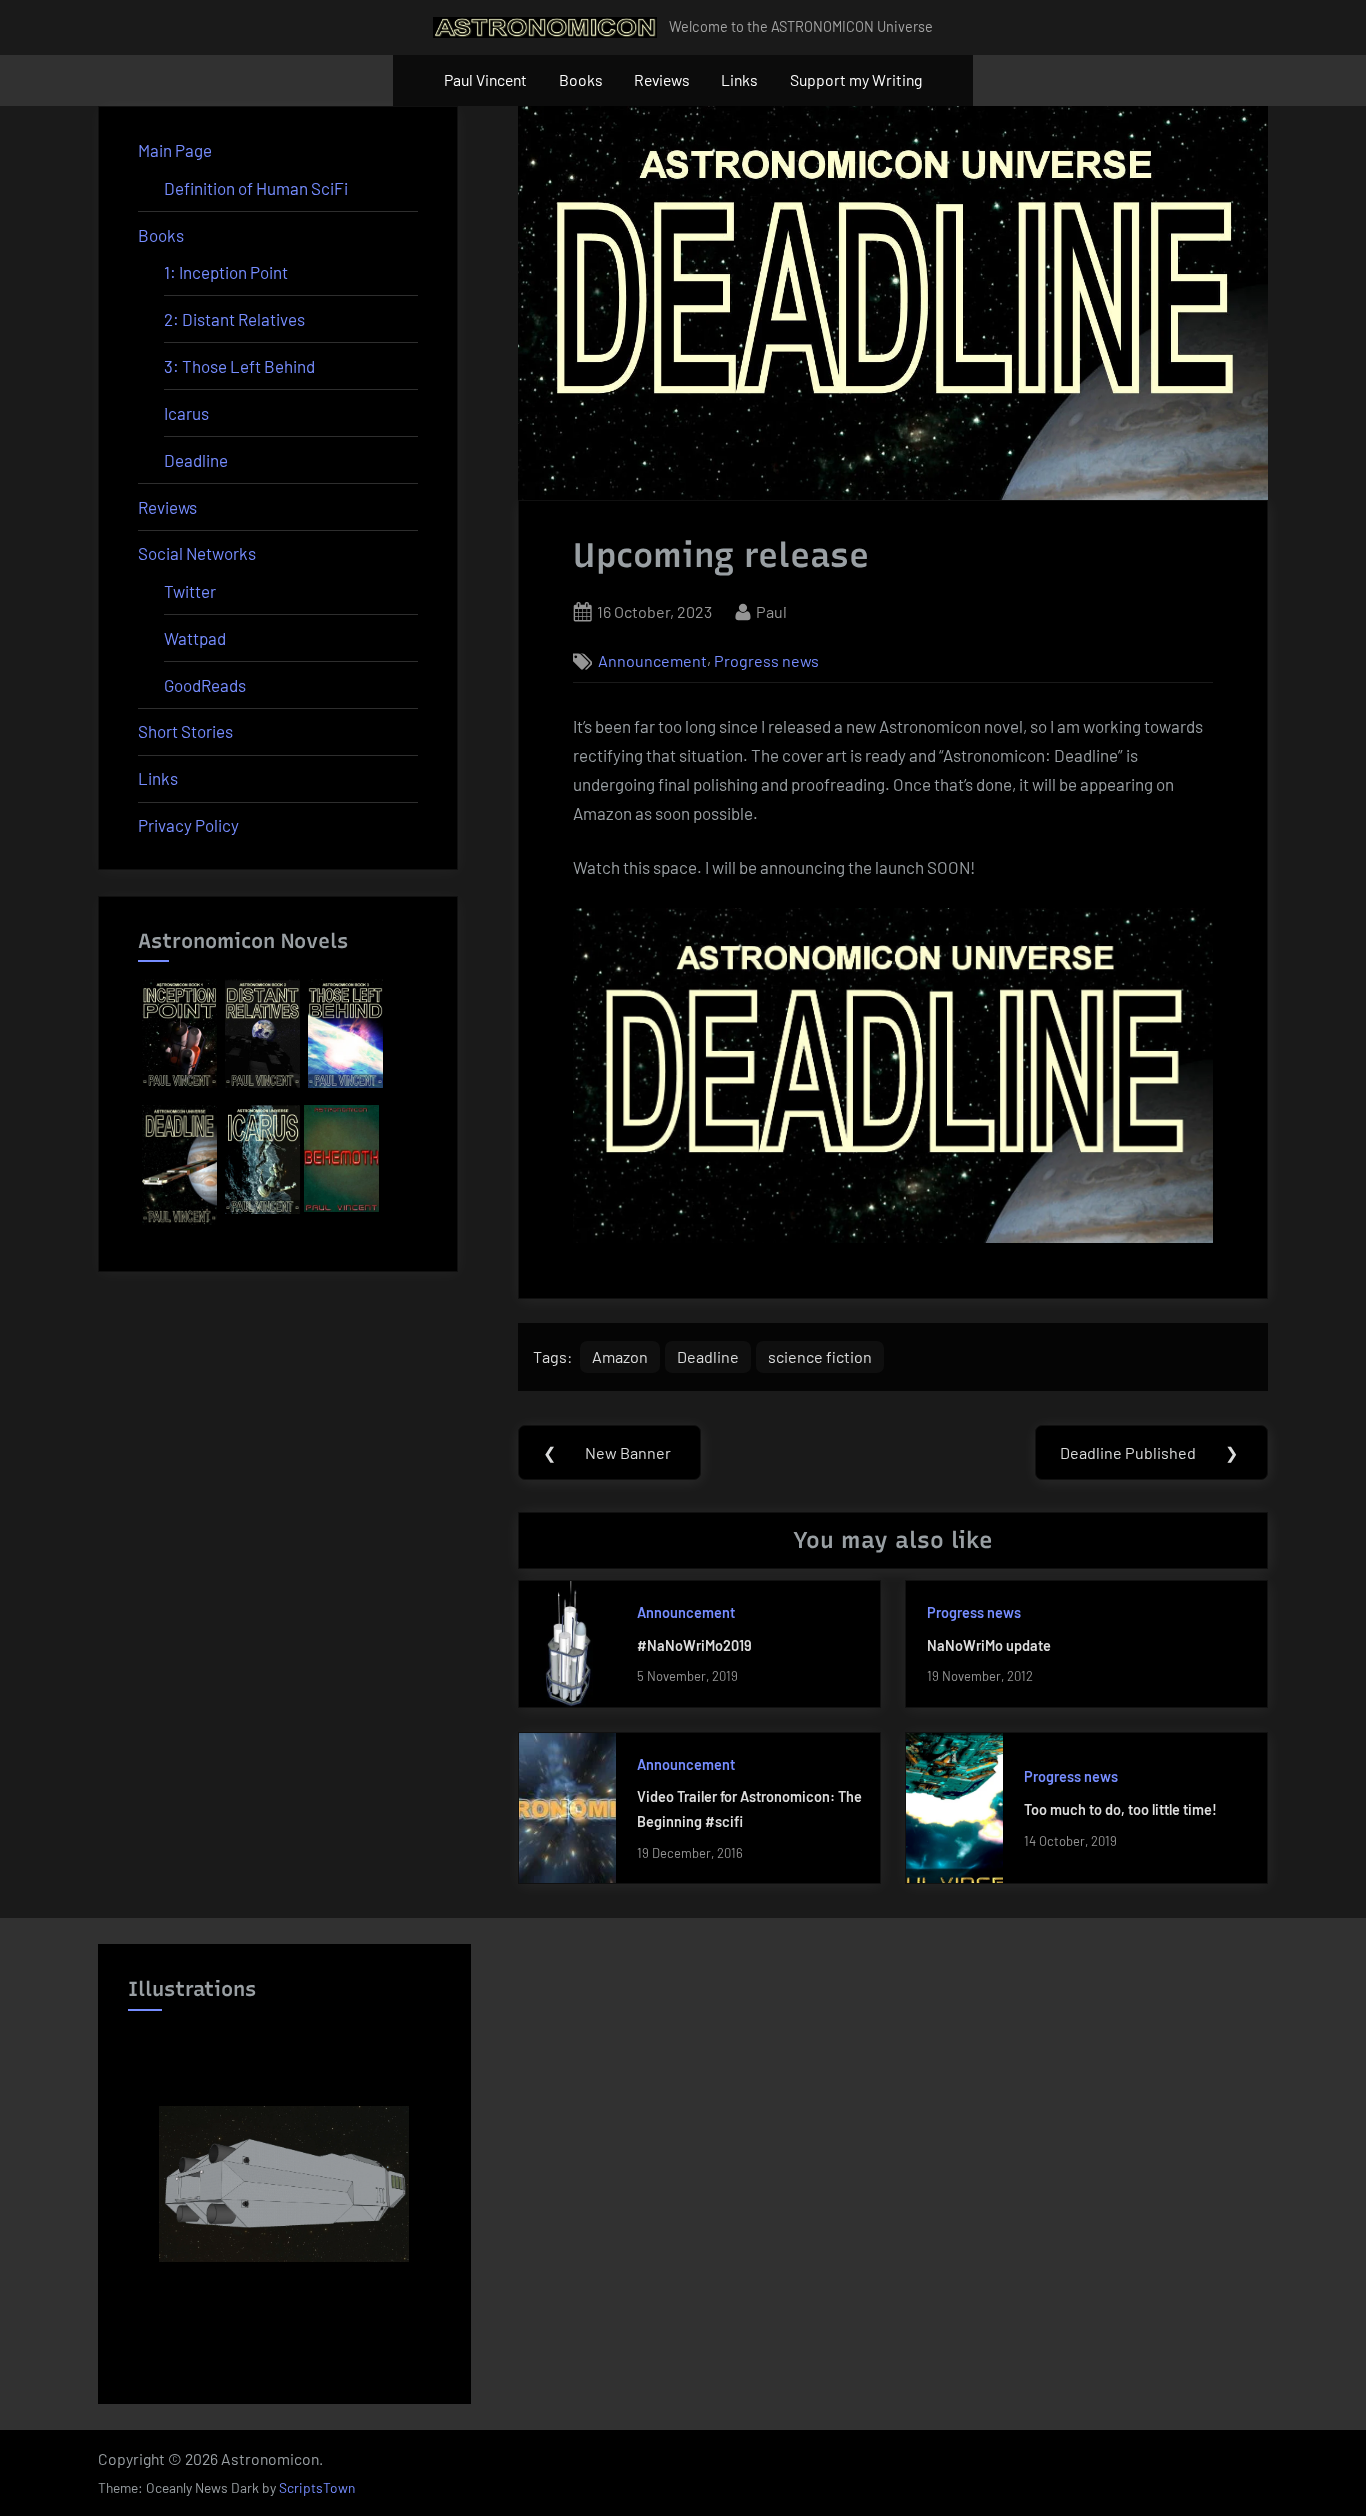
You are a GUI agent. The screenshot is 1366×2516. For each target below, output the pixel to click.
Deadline (708, 1356)
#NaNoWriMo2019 (694, 1645)
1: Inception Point (226, 272)
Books (581, 79)
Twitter (190, 591)
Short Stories (185, 731)
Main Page (175, 150)
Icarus (186, 413)
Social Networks (197, 553)
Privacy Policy (188, 825)
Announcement (652, 661)
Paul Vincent (485, 79)
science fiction (820, 1356)
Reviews (662, 79)
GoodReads (205, 685)
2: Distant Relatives (234, 319)
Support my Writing (856, 79)
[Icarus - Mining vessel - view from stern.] (284, 2184)
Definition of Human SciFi (256, 188)
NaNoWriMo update (989, 1645)
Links (739, 79)
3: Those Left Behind (239, 366)
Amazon (620, 1356)
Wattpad (195, 638)
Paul (771, 611)
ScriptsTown (317, 2487)
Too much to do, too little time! (1120, 1809)
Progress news (766, 661)
